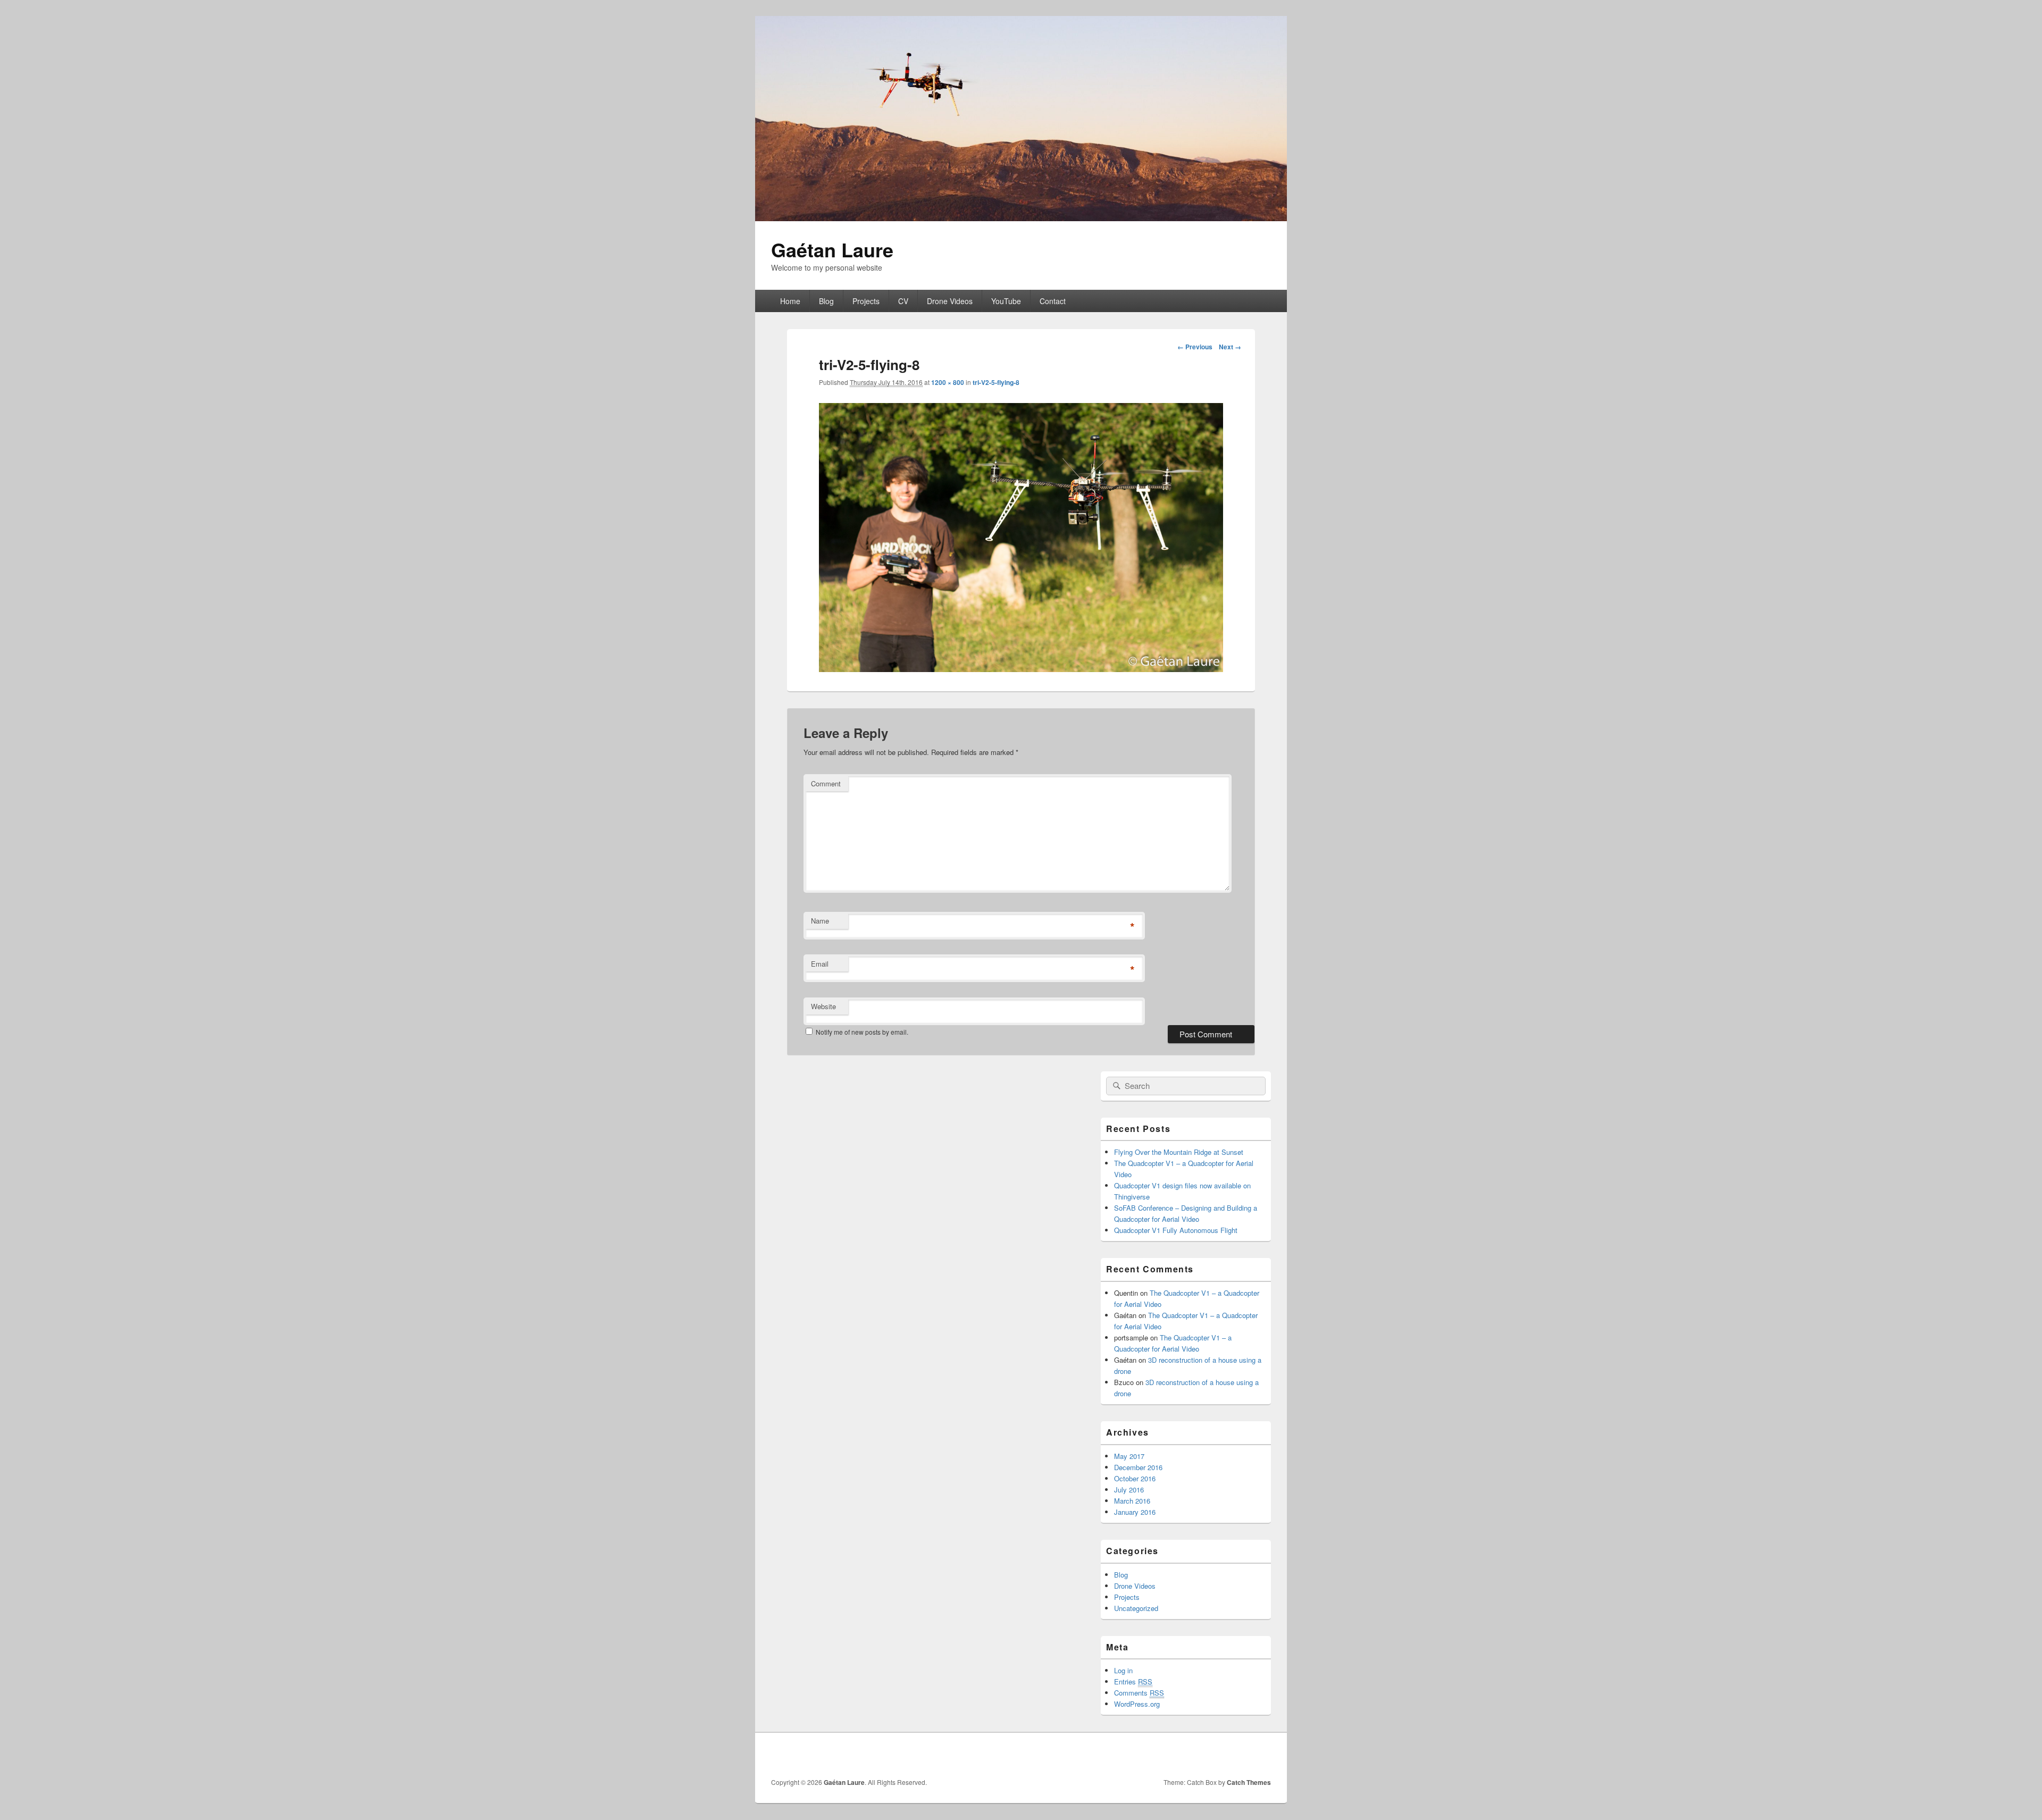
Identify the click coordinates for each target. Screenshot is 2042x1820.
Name (820, 921)
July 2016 (1129, 1490)
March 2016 (1132, 1501)
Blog (826, 301)
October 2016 (1135, 1478)
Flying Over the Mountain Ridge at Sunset (1179, 1152)
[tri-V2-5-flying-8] (1021, 669)
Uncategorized (1136, 1608)
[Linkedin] (1238, 1755)
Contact (1053, 301)
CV (903, 301)
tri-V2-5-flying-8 (996, 382)
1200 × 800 (948, 382)
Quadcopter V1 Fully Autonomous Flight (1176, 1230)
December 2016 (1138, 1467)
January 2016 (1135, 1512)
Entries (1133, 1681)
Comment (826, 783)
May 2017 (1129, 1456)
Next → (1230, 347)
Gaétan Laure (832, 249)
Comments (1139, 1693)
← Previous (1195, 347)
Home (790, 301)
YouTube (1006, 301)
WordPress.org (1137, 1704)
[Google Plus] (1215, 1755)
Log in (1123, 1670)
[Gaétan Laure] (1021, 218)
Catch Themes (1249, 1782)
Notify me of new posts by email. (862, 1032)
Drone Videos (950, 301)
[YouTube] (1262, 1755)
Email (820, 964)
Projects (866, 301)
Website (823, 1006)
